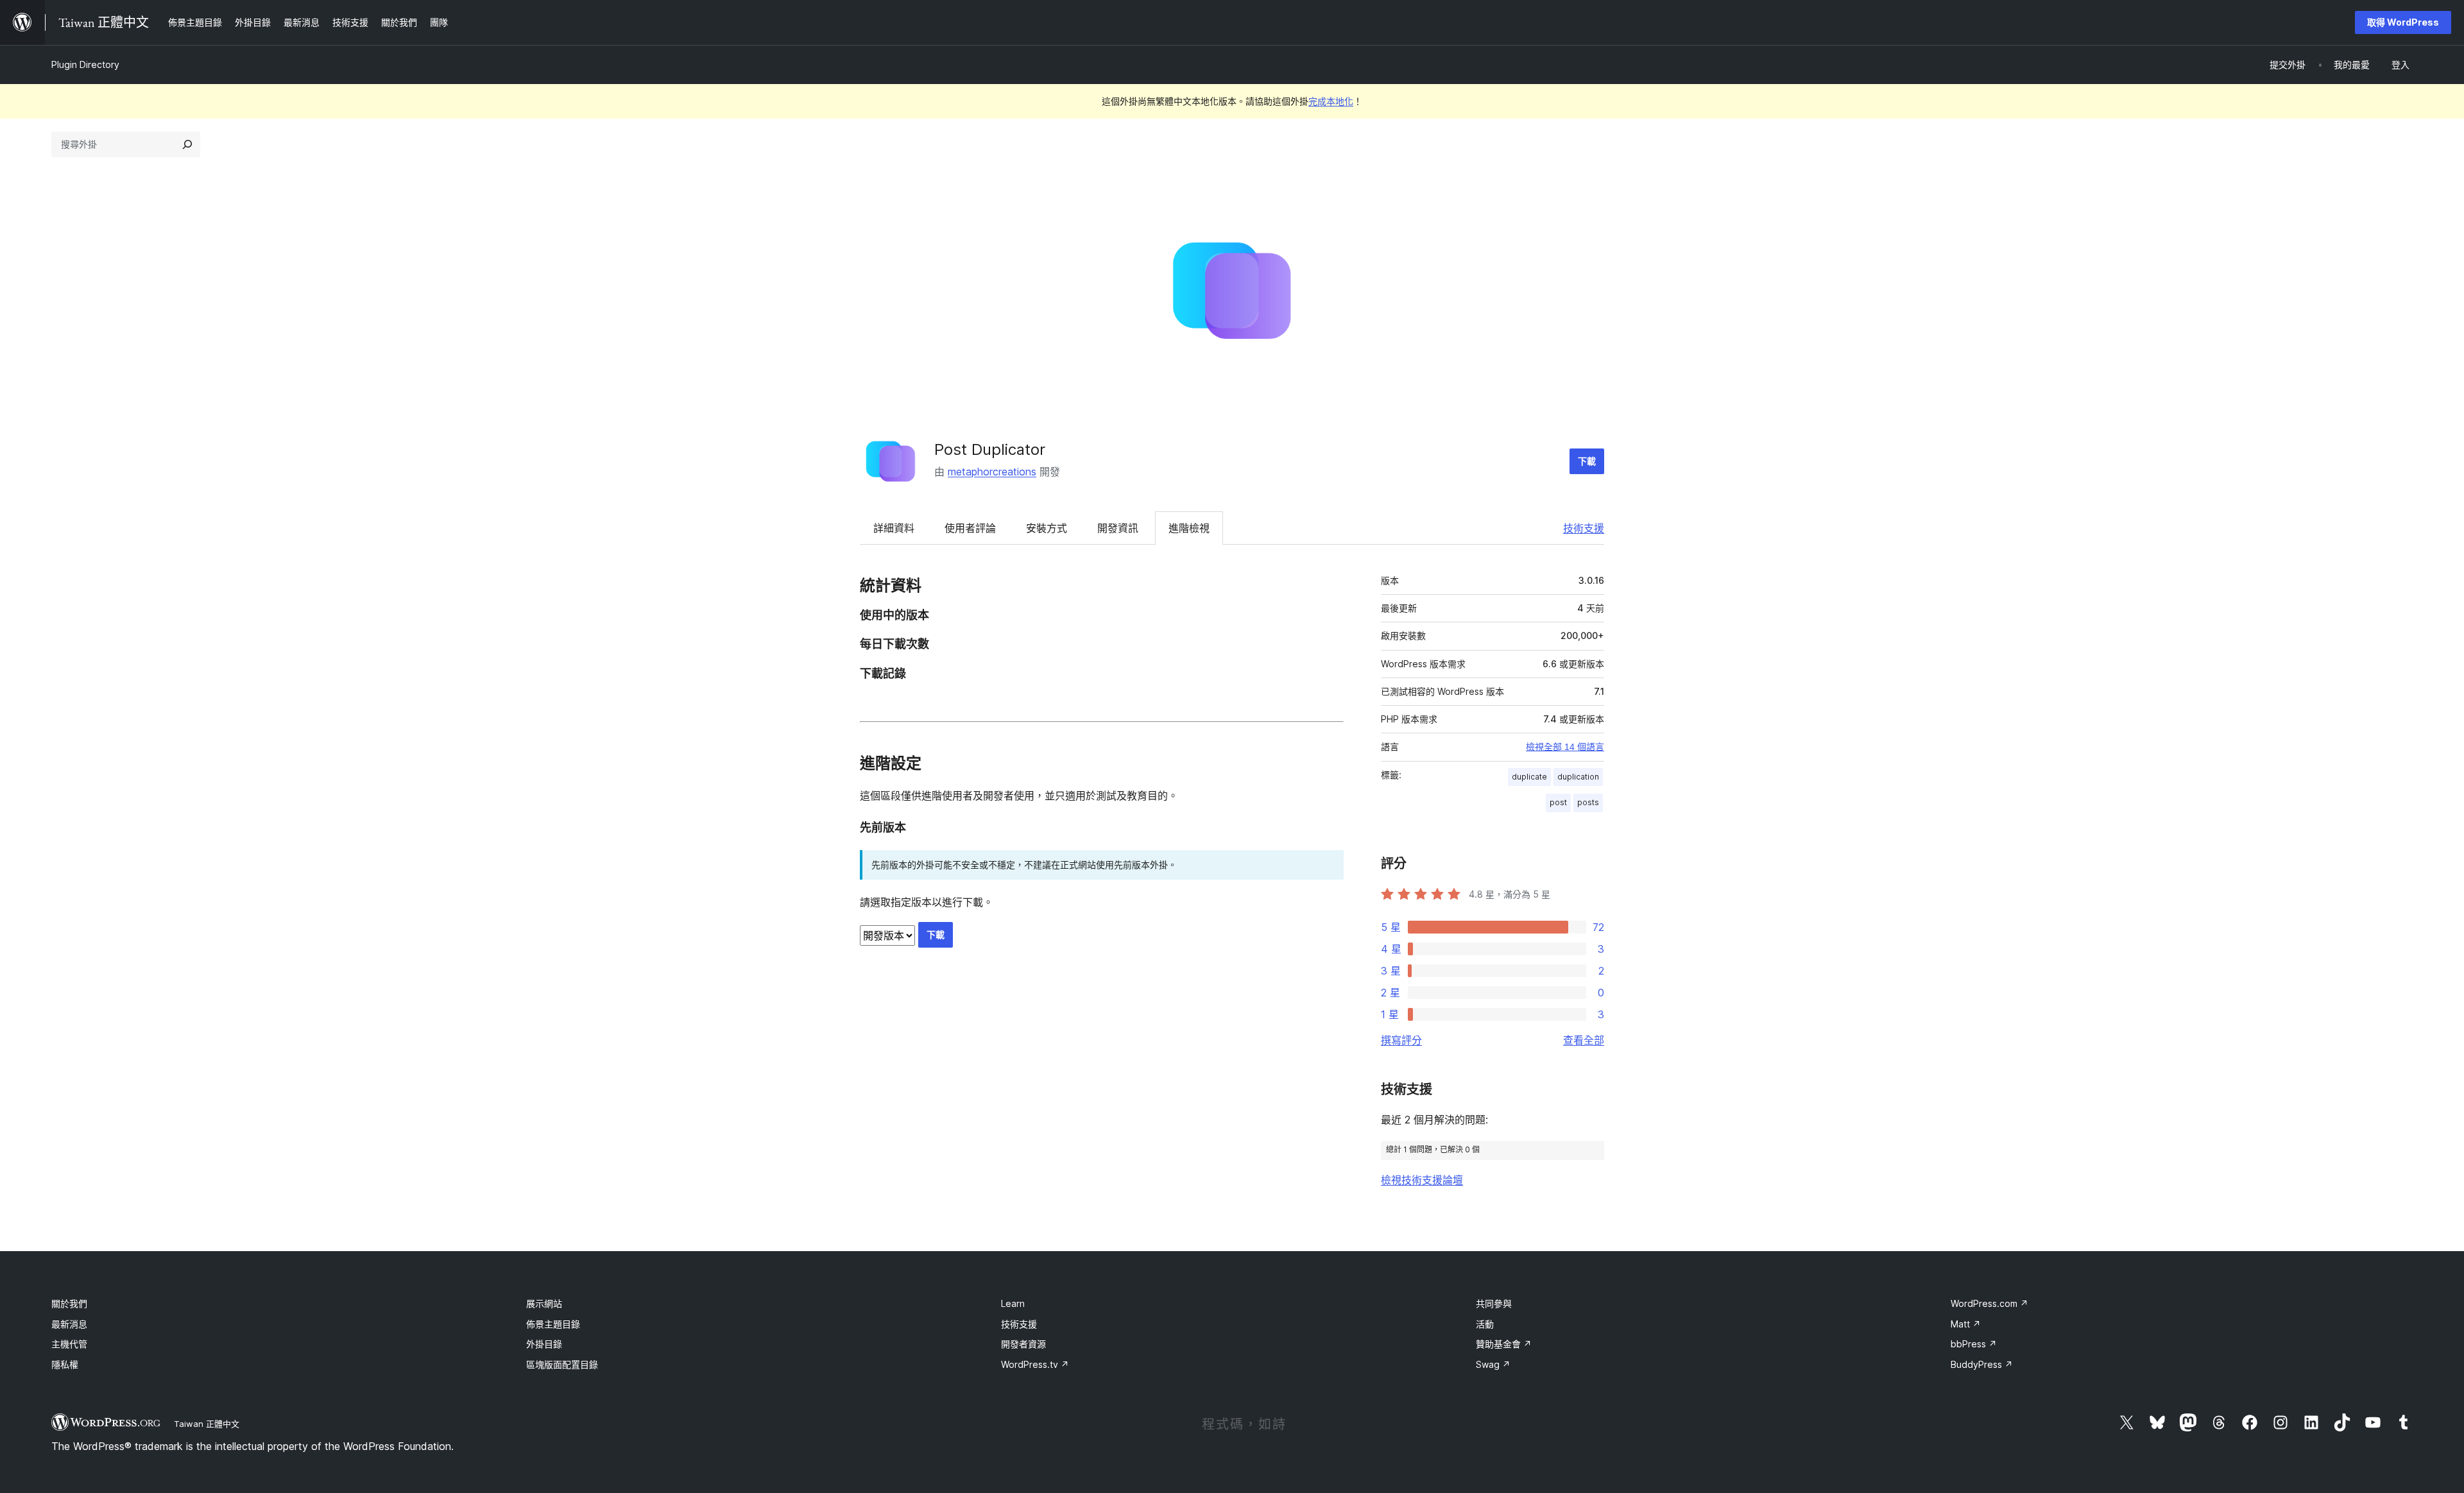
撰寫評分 (1401, 1040)
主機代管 (69, 1344)
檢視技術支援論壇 (1422, 1180)
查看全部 (1584, 1040)
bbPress (1974, 1344)
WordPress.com (1989, 1303)
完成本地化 (1331, 101)
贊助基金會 (1504, 1344)
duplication (1578, 777)
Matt (1966, 1324)
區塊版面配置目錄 (562, 1364)
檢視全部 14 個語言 (1565, 747)
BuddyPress (1982, 1364)
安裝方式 (1047, 528)
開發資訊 (1118, 528)
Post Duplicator (990, 449)
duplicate (1529, 777)
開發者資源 (1023, 1344)
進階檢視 (1189, 528)
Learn (1013, 1303)
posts (1588, 802)
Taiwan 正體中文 (207, 1424)
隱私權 (65, 1364)
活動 (1485, 1324)
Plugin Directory (85, 64)
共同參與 (1494, 1303)
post (1558, 802)
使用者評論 (970, 528)
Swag (1493, 1364)
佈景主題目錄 (553, 1324)
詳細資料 (894, 528)
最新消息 (69, 1324)
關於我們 (69, 1303)
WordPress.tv (1035, 1364)
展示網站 (544, 1303)
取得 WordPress (2403, 22)
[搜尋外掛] (187, 144)
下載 (1587, 461)
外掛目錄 (544, 1344)
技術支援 (1584, 528)
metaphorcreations (992, 472)
